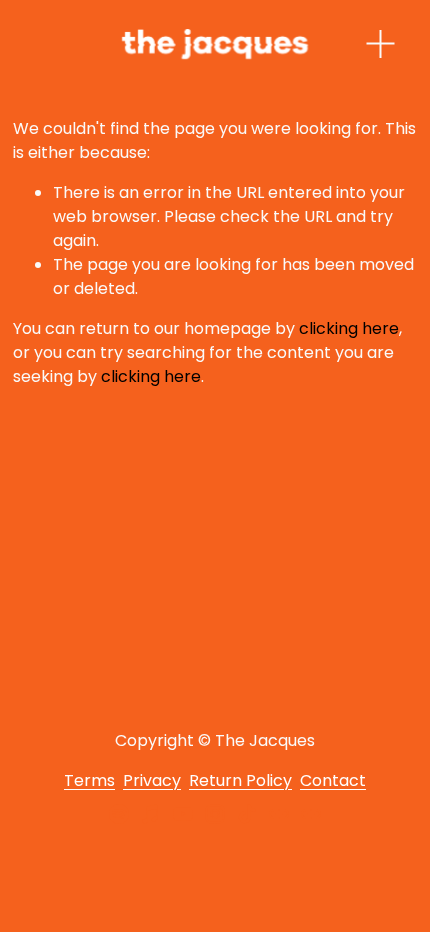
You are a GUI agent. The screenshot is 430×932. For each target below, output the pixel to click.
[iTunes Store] (151, 814)
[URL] (279, 814)
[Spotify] (119, 814)
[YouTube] (183, 814)
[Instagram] (215, 814)
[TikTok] (247, 814)
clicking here (349, 328)
